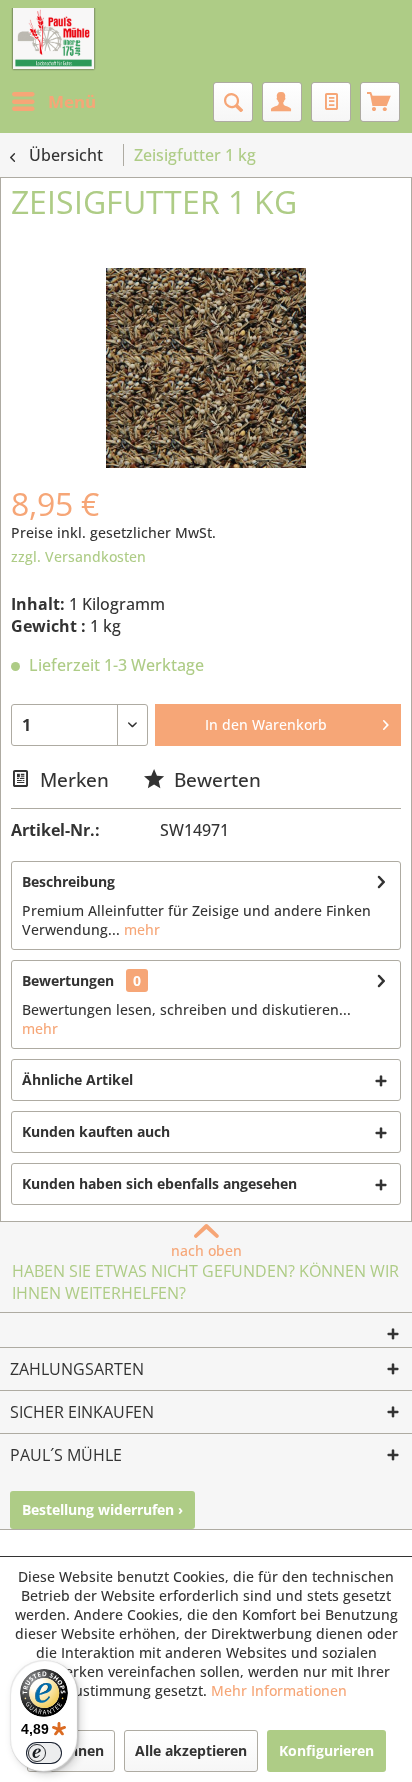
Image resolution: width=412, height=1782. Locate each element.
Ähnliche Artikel (77, 1079)
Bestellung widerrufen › (102, 1509)
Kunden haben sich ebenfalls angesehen (159, 1183)
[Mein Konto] (282, 102)
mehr (140, 929)
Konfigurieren (326, 1750)
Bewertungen (68, 980)
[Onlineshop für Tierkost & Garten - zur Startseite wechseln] (53, 40)
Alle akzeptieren (191, 1750)
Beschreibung (68, 881)
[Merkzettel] (331, 102)
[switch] (44, 1753)
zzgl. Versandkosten (78, 556)
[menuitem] (53, 102)
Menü (72, 101)
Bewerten (215, 779)
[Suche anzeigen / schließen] (233, 102)
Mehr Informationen (279, 1690)
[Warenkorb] (380, 102)
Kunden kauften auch (96, 1131)
